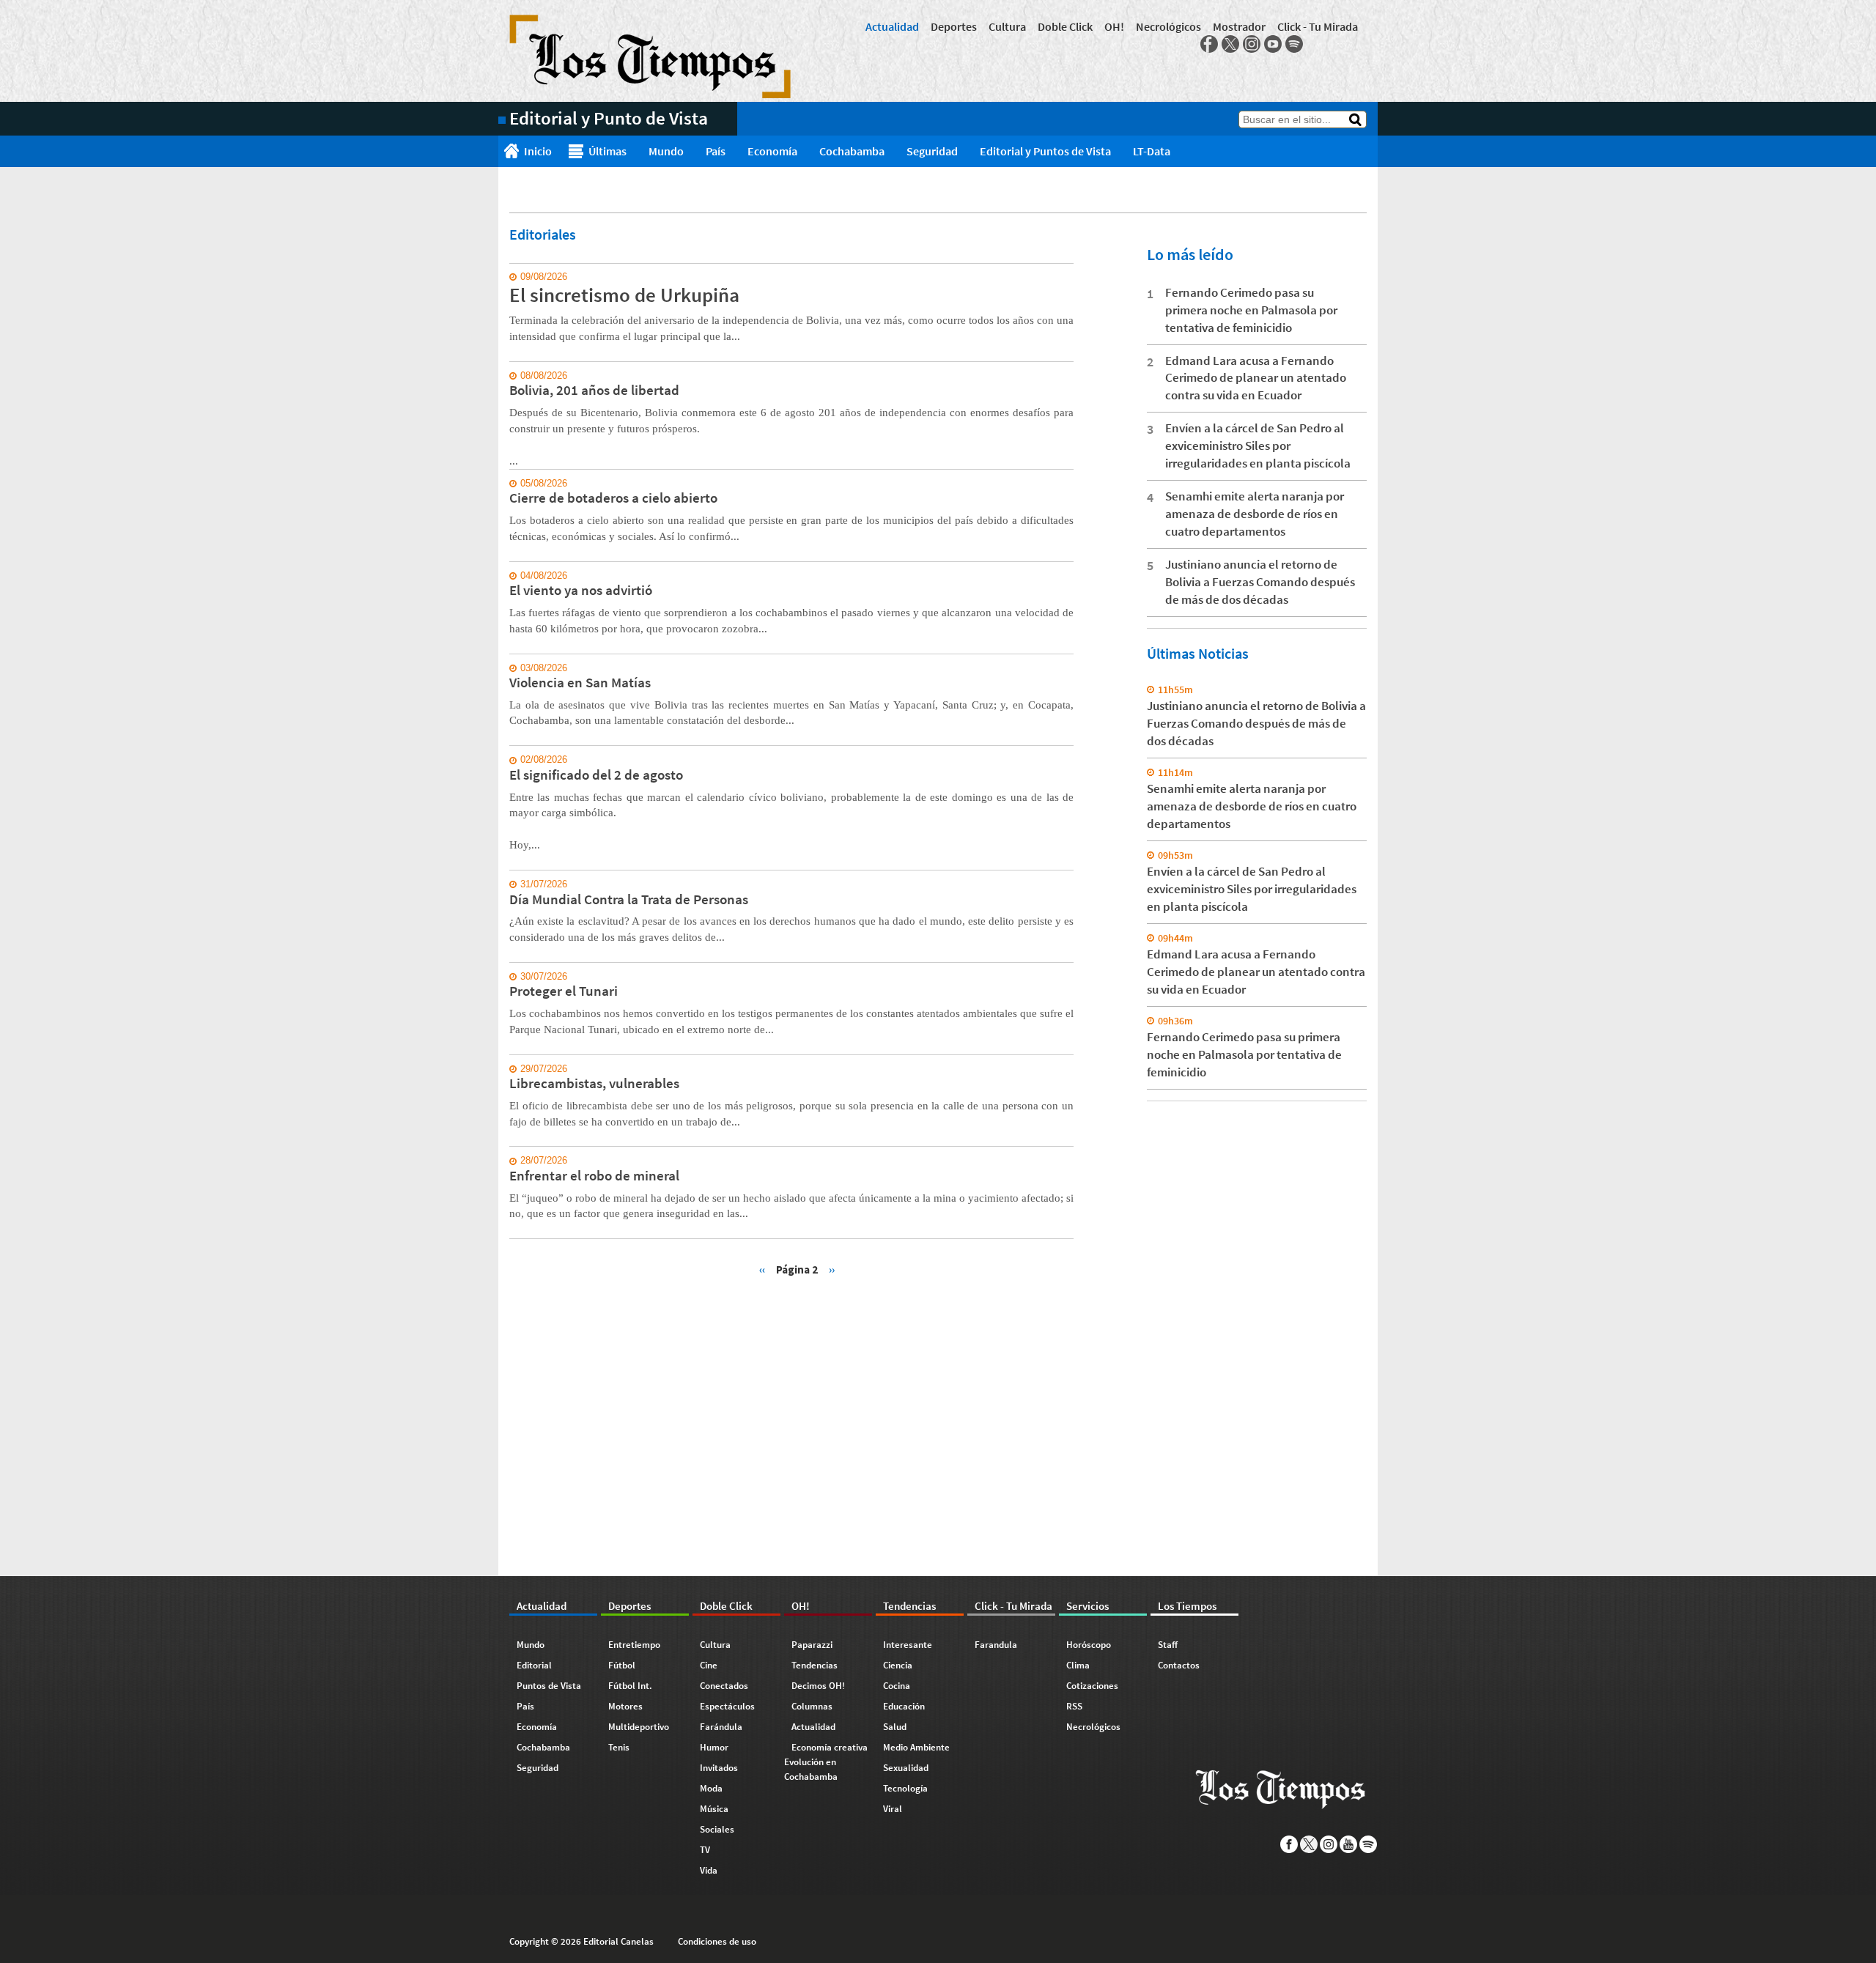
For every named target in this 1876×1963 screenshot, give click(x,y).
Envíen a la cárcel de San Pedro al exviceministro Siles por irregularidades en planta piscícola (1258, 446)
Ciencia (898, 1665)
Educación (904, 1706)
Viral (893, 1809)
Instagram (1252, 44)
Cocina (897, 1686)
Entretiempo (634, 1645)
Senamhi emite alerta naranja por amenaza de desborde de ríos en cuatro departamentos (1255, 514)
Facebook (1209, 44)
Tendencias (815, 1665)
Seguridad (932, 151)
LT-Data (1152, 151)
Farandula (996, 1645)
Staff (1168, 1645)
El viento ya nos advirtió (581, 590)
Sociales (717, 1829)
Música (714, 1809)
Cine (709, 1665)
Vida (709, 1870)
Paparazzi (812, 1645)
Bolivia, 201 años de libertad (594, 390)
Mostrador (1239, 26)
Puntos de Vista (549, 1686)
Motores (625, 1706)
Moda (711, 1788)
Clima (1078, 1665)
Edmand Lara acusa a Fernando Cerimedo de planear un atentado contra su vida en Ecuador (1256, 378)
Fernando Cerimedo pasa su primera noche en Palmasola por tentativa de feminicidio (1251, 310)
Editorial (534, 1665)
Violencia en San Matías (580, 682)
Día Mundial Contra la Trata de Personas (629, 899)
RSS (1074, 1706)
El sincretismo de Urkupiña (624, 295)
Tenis (619, 1747)
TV (705, 1850)
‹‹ (762, 1269)
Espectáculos (727, 1706)
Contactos (1179, 1665)
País (716, 151)
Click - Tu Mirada (1318, 26)
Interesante (908, 1645)
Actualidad (892, 26)
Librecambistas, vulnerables (594, 1083)
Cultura (1007, 26)
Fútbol (622, 1665)
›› (832, 1269)
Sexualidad (906, 1768)
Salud (895, 1727)
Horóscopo (1089, 1645)
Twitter (1230, 44)
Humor (714, 1747)
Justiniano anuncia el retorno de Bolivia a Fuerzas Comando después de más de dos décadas (1260, 582)
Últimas (608, 151)
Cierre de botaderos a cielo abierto (613, 498)
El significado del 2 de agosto (596, 775)
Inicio (538, 151)
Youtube (1273, 44)
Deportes (954, 26)
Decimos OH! (818, 1686)
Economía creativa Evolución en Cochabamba (826, 1762)
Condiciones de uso (717, 1941)
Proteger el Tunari (564, 991)
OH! (1114, 26)
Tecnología (905, 1788)
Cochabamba (852, 151)
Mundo (666, 151)
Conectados (724, 1686)
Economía (772, 151)
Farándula (721, 1727)
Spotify (1294, 44)
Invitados (719, 1768)
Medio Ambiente (916, 1747)
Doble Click (1065, 26)
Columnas (812, 1706)
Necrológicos (1168, 26)
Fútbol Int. (630, 1686)
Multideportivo (639, 1727)
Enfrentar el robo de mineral (594, 1175)
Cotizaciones (1092, 1686)
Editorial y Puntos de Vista (1045, 151)
